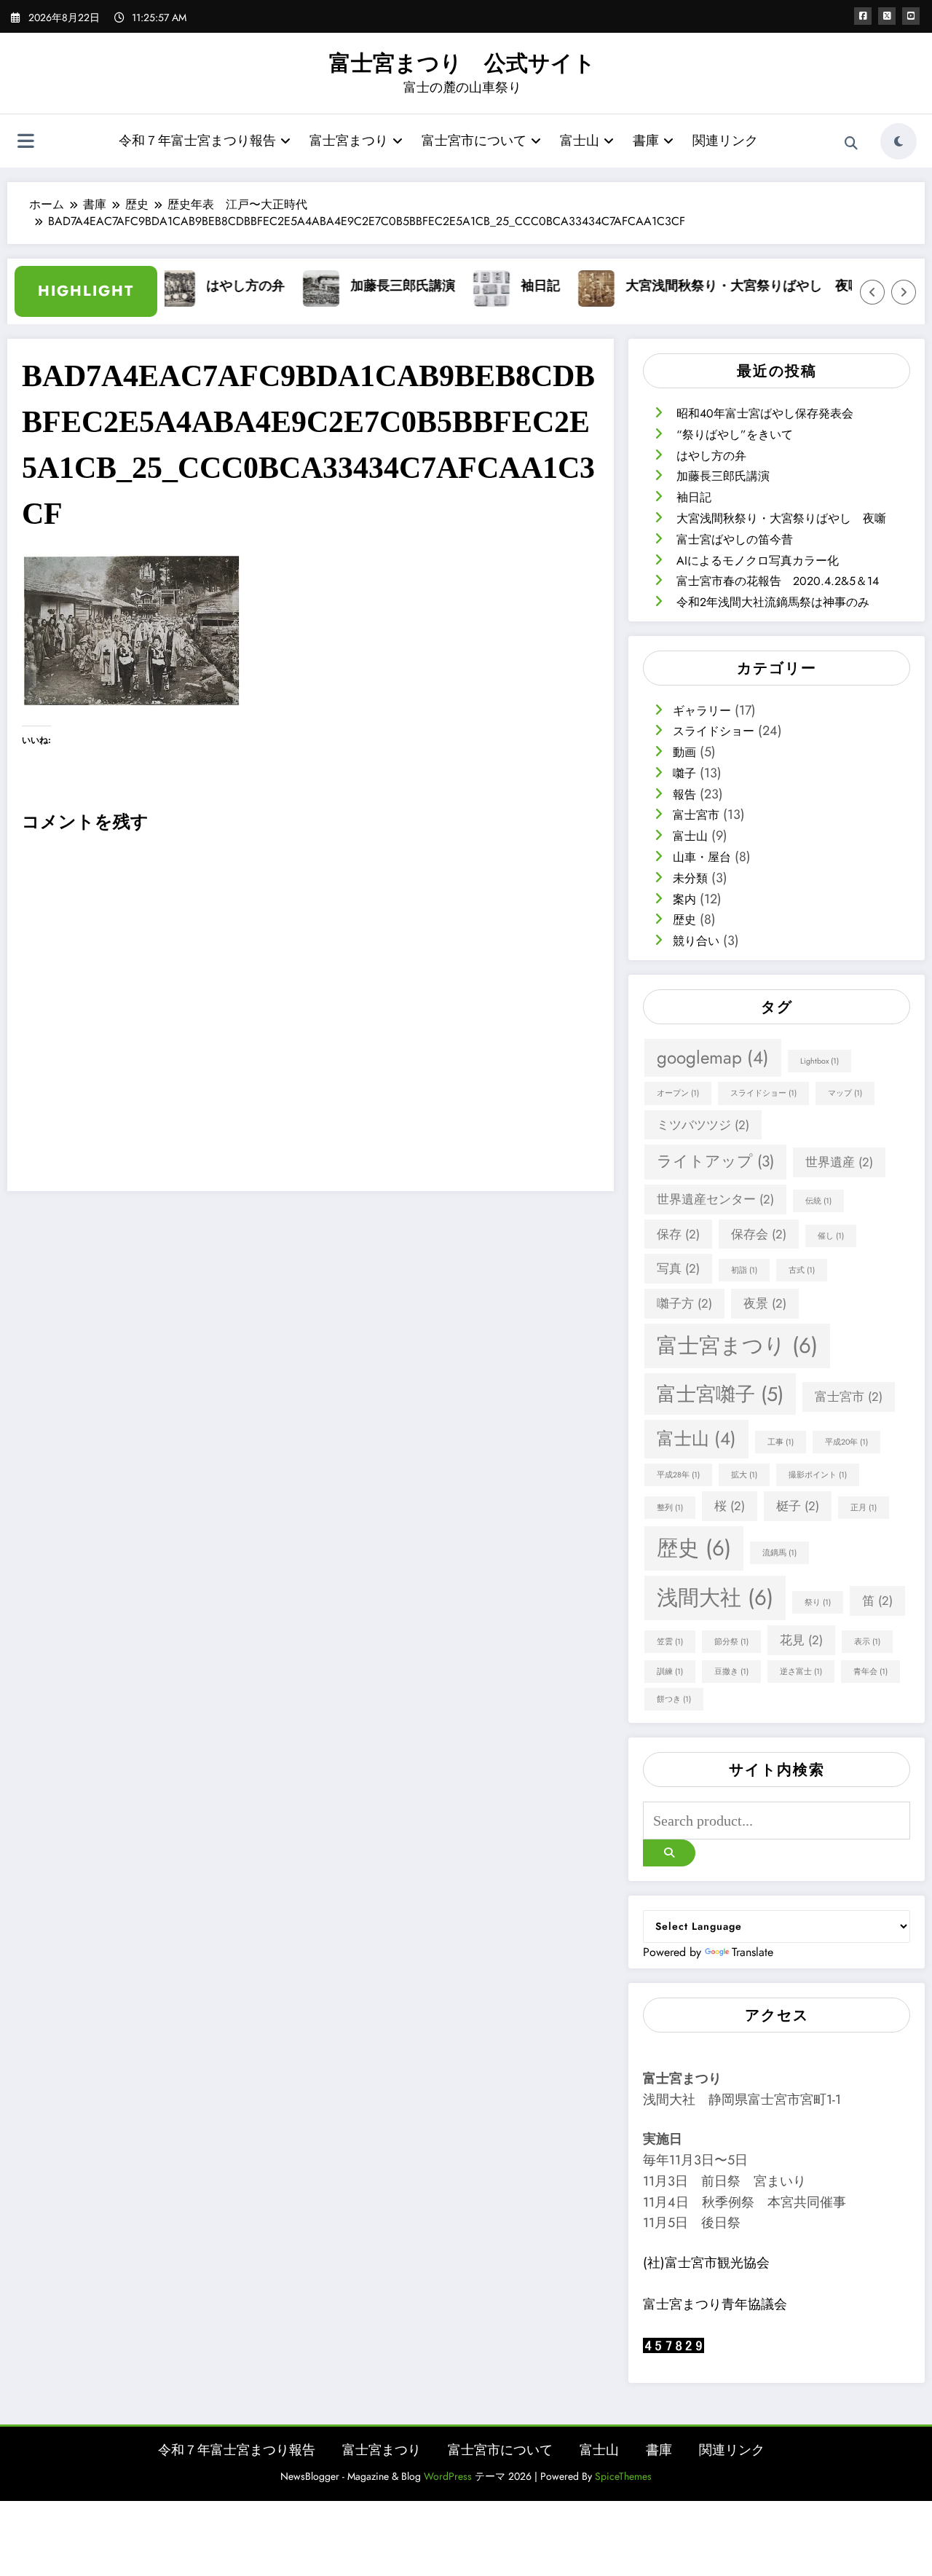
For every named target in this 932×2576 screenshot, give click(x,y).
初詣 (744, 1270)
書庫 (646, 141)
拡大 (744, 1475)
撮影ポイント (818, 1475)
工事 (781, 1442)
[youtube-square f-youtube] (911, 16)
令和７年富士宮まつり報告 (197, 141)
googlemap (713, 1057)
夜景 (765, 1303)
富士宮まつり (349, 141)
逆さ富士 (801, 1672)
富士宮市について (474, 141)
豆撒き (731, 1672)
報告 (684, 794)
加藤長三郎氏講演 (376, 286)
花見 (801, 1640)
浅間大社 (715, 1598)
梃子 (798, 1506)
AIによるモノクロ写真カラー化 (758, 561)
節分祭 (731, 1642)
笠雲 (670, 1642)
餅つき (674, 1699)
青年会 (870, 1672)
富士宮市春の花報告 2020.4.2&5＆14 (778, 581)
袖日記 (513, 286)
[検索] (851, 144)
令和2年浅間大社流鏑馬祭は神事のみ (773, 602)
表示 (867, 1642)
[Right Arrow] (904, 292)
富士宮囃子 (720, 1394)
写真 (678, 1268)
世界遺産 (839, 1162)
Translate (753, 1952)
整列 (670, 1508)
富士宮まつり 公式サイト (462, 63)
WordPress (448, 2476)
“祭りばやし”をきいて (735, 435)
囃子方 (684, 1303)
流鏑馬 (779, 1553)
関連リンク (725, 141)
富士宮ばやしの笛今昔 (735, 539)
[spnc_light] (899, 141)
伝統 (818, 1201)
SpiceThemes (623, 2476)
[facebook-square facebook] (863, 16)
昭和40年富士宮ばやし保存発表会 (765, 413)
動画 (684, 752)
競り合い (696, 941)
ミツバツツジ (703, 1125)
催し (831, 1236)
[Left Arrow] (872, 292)
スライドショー (714, 731)
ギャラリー (702, 711)
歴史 (684, 920)
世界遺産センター (715, 1199)
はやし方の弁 (218, 286)
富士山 (580, 141)
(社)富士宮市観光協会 (706, 2263)
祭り (818, 1602)
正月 (864, 1508)
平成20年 (846, 1442)
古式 (802, 1270)
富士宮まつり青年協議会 (715, 2304)
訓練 (670, 1672)
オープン (678, 1093)
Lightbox (820, 1061)
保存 (678, 1234)
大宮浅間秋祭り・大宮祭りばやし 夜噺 (716, 286)
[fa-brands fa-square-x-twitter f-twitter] (887, 16)
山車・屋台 (702, 857)
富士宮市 (696, 815)
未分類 (690, 878)
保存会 (759, 1234)
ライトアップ (715, 1161)
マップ (845, 1093)
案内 (684, 899)
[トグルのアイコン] (25, 143)
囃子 (684, 773)
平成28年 (678, 1475)
